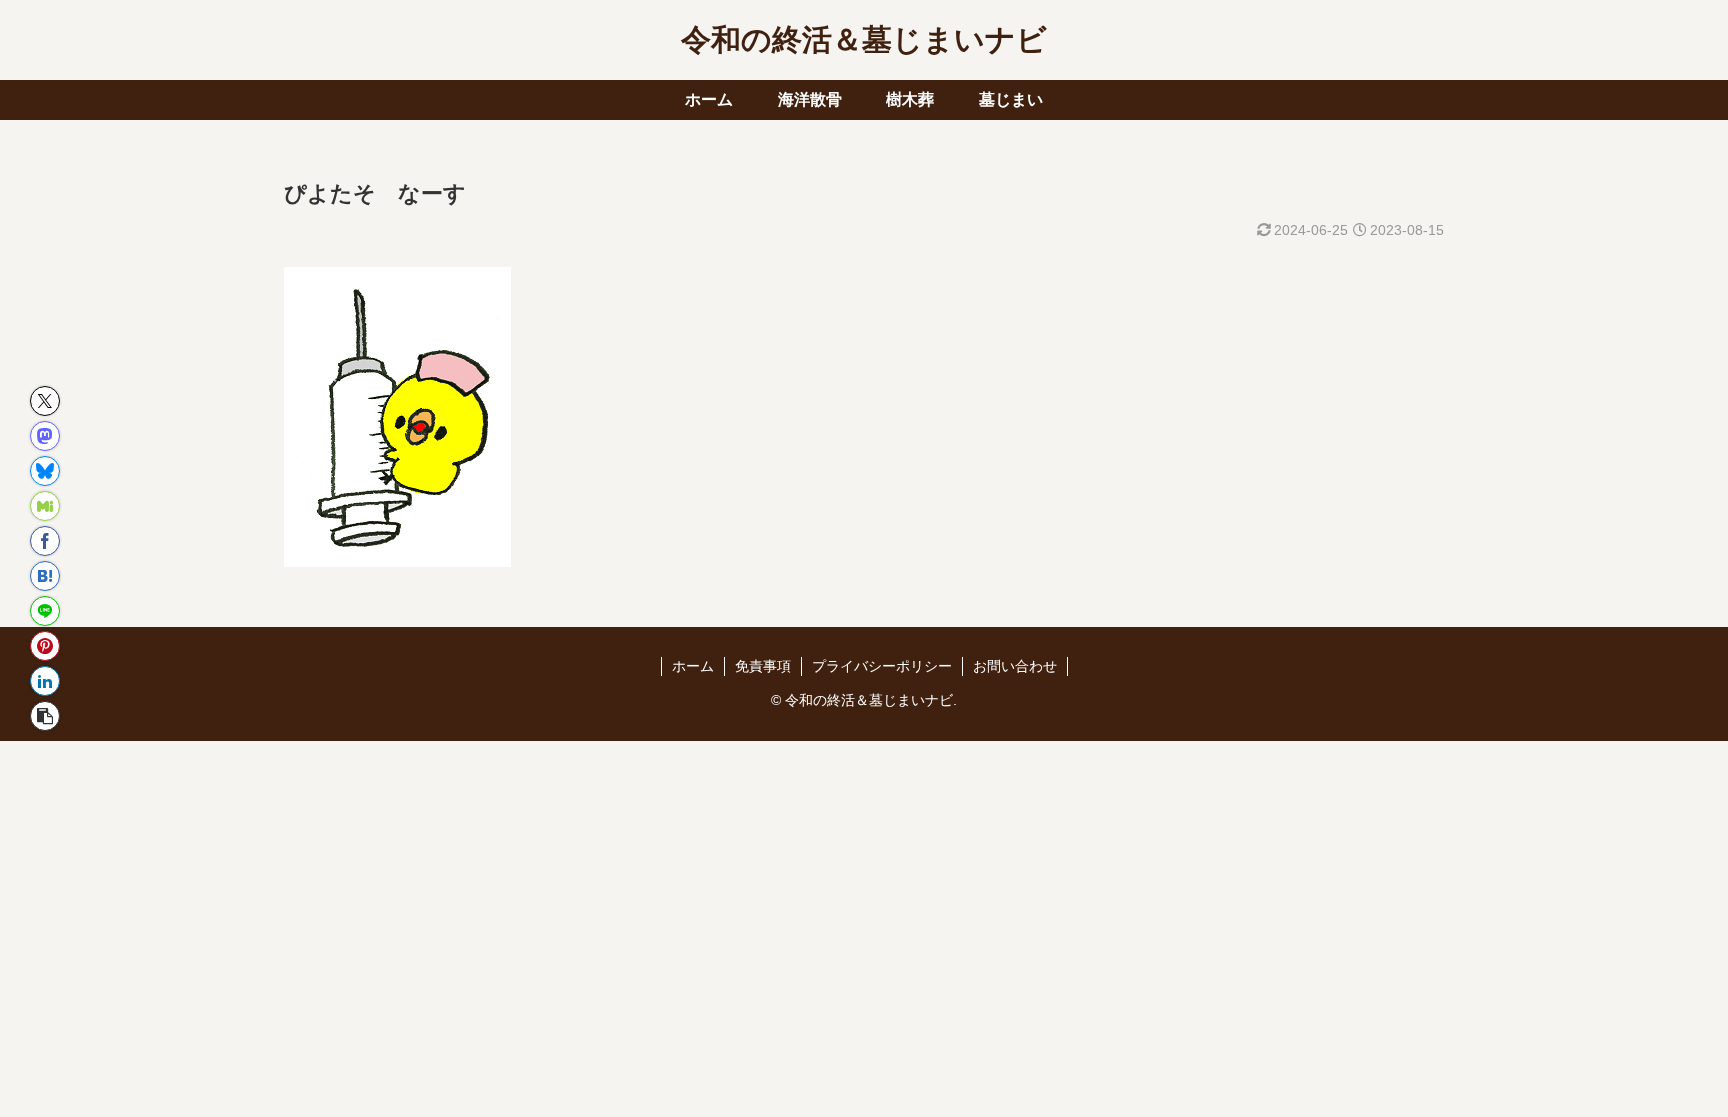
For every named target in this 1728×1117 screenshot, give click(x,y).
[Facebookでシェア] (45, 541)
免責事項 (763, 666)
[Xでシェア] (45, 401)
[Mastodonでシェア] (45, 436)
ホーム (693, 666)
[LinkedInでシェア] (45, 681)
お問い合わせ (1015, 666)
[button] (45, 716)
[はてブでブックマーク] (45, 576)
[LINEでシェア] (45, 611)
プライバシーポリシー (882, 666)
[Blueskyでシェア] (45, 471)
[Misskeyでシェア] (45, 506)
